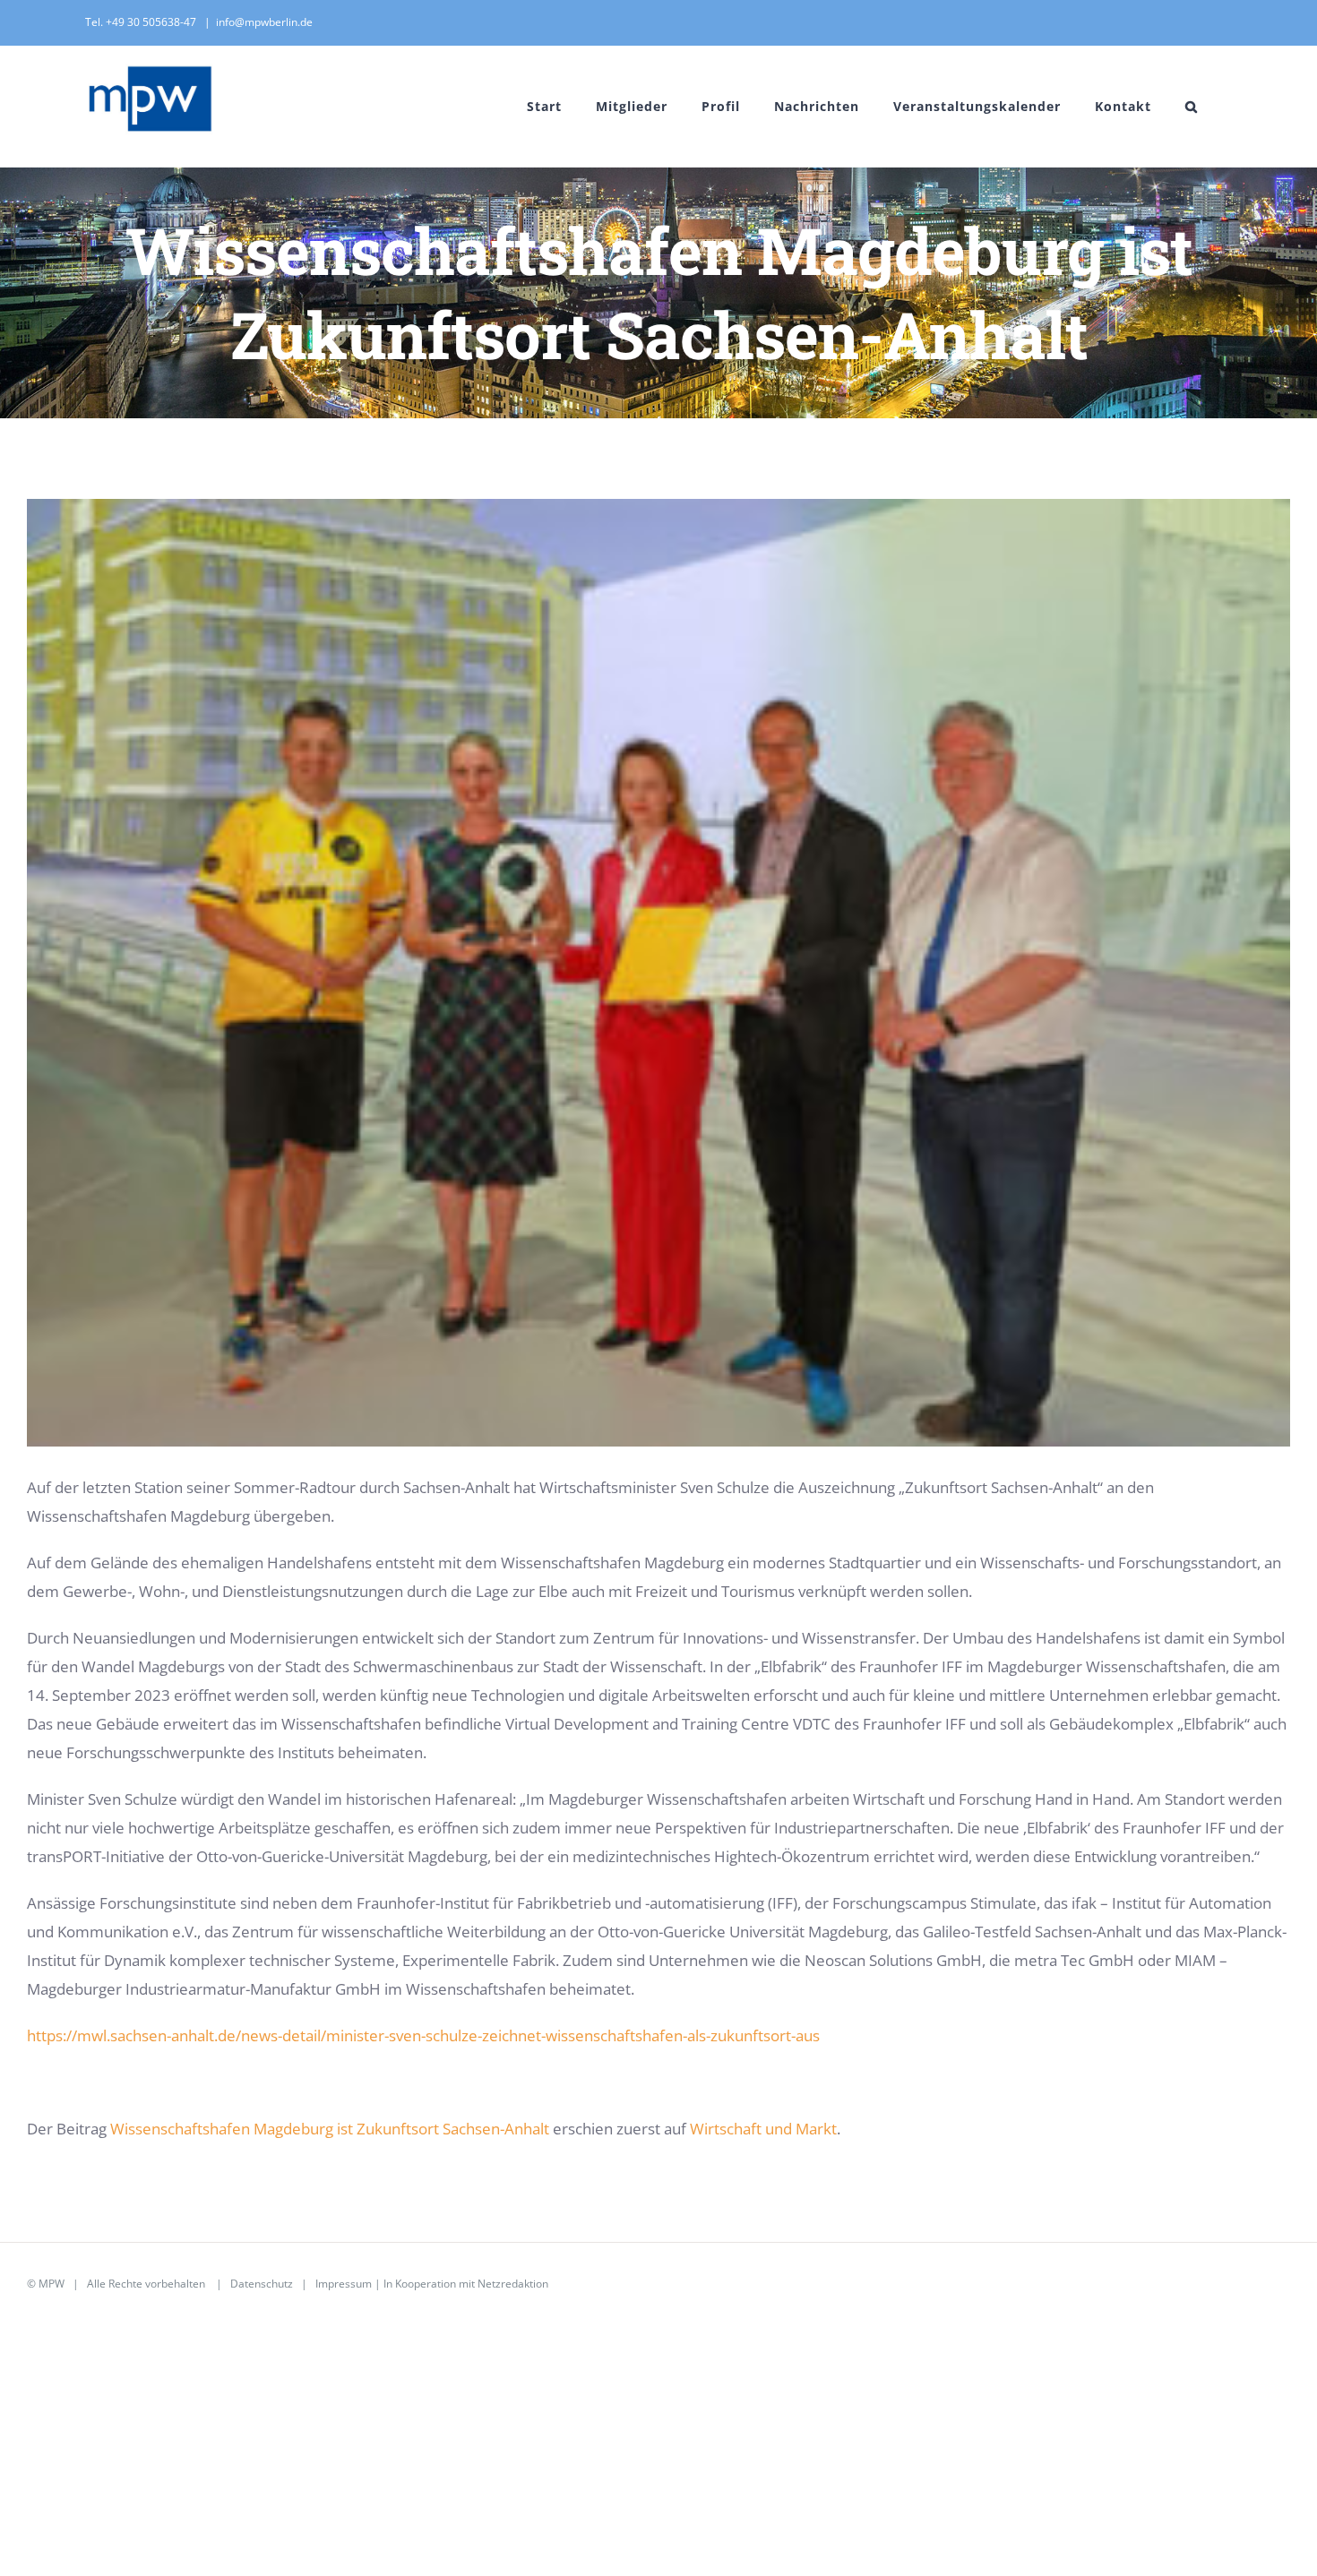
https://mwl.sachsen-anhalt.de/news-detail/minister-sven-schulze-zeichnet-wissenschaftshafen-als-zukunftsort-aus (423, 2035)
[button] (1192, 106)
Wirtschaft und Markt (763, 2129)
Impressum (344, 2284)
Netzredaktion (513, 2284)
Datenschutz (262, 2284)
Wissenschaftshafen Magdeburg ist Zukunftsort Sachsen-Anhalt (330, 2129)
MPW (52, 2284)
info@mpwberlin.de (264, 22)
